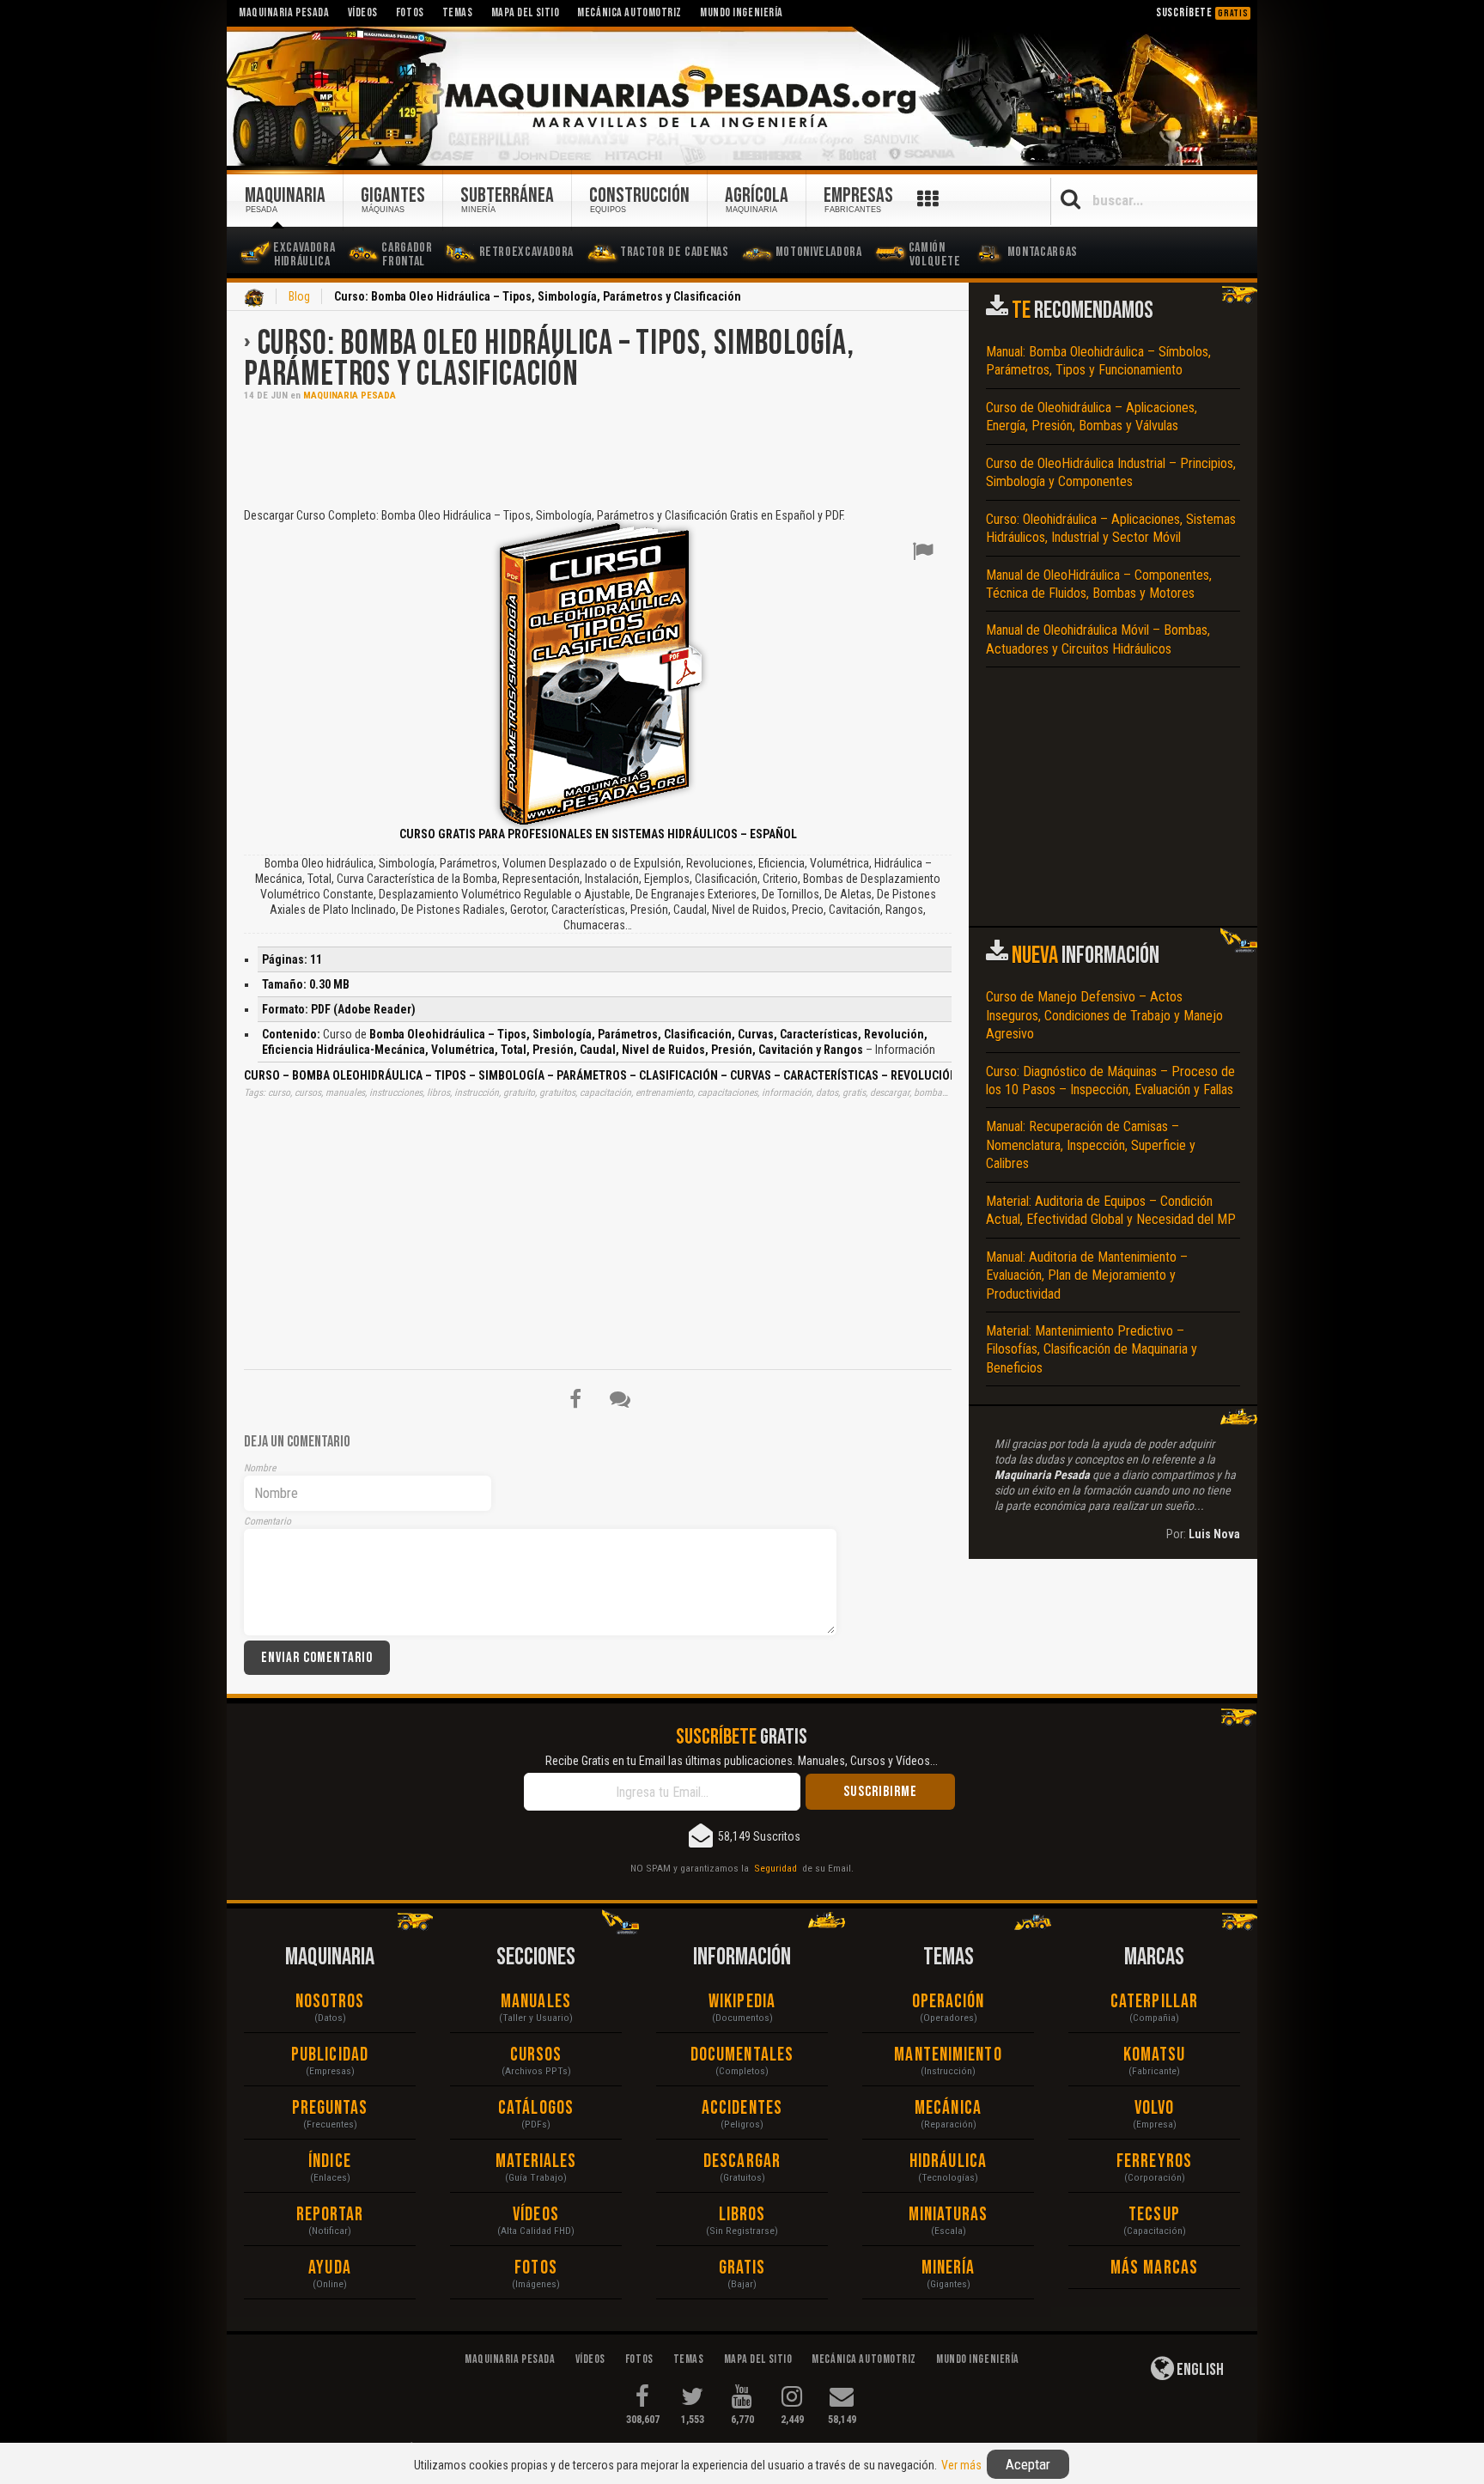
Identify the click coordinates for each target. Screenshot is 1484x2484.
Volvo (1155, 2108)
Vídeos (536, 2215)
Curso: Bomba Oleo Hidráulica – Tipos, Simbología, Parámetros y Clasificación (549, 359)
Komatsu (1155, 2055)
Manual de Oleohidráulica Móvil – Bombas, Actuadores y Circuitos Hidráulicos (1098, 639)
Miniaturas (949, 2215)
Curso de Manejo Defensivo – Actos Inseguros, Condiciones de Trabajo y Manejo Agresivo (1104, 1015)
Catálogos (536, 2108)
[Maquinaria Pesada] (742, 97)
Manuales (536, 2002)
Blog (299, 296)
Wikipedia (742, 2002)
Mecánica (948, 2108)
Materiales (536, 2161)
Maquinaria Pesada (350, 396)
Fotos (536, 2268)
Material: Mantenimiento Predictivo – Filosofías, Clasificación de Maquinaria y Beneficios (1092, 1349)
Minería (949, 2268)
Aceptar (1028, 2464)
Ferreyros (1154, 2161)
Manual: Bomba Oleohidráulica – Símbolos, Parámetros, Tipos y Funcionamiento (1098, 361)
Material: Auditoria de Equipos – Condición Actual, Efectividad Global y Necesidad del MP (1111, 1210)
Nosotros (330, 2002)
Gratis (742, 2268)
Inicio (254, 298)
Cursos (536, 2055)
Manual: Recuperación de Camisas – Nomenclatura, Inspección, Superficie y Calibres (1091, 1145)
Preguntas (330, 2108)
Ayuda (330, 2268)
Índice (330, 2161)
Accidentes (742, 2108)
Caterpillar (1154, 2002)
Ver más (961, 2465)
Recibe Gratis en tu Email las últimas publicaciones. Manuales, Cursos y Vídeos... (742, 1761)
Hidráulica (948, 2161)
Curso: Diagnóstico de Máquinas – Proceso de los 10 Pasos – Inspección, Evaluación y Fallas (1110, 1081)
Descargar (742, 2161)
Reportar (330, 2215)
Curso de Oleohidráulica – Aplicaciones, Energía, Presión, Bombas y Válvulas (1092, 417)
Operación (949, 2002)
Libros (742, 2215)
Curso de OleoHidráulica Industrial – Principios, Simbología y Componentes (1111, 472)
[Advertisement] (598, 453)
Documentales (742, 2055)
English (1199, 2370)
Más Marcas (1154, 2268)
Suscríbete (1202, 12)
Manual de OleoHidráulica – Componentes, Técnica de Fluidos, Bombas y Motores (1099, 584)
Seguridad (775, 1868)
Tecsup (1154, 2215)
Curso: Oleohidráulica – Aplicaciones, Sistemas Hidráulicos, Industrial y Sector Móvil (1111, 528)
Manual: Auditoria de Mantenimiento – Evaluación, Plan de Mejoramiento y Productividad (1087, 1275)
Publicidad (330, 2055)
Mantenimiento (948, 2055)
